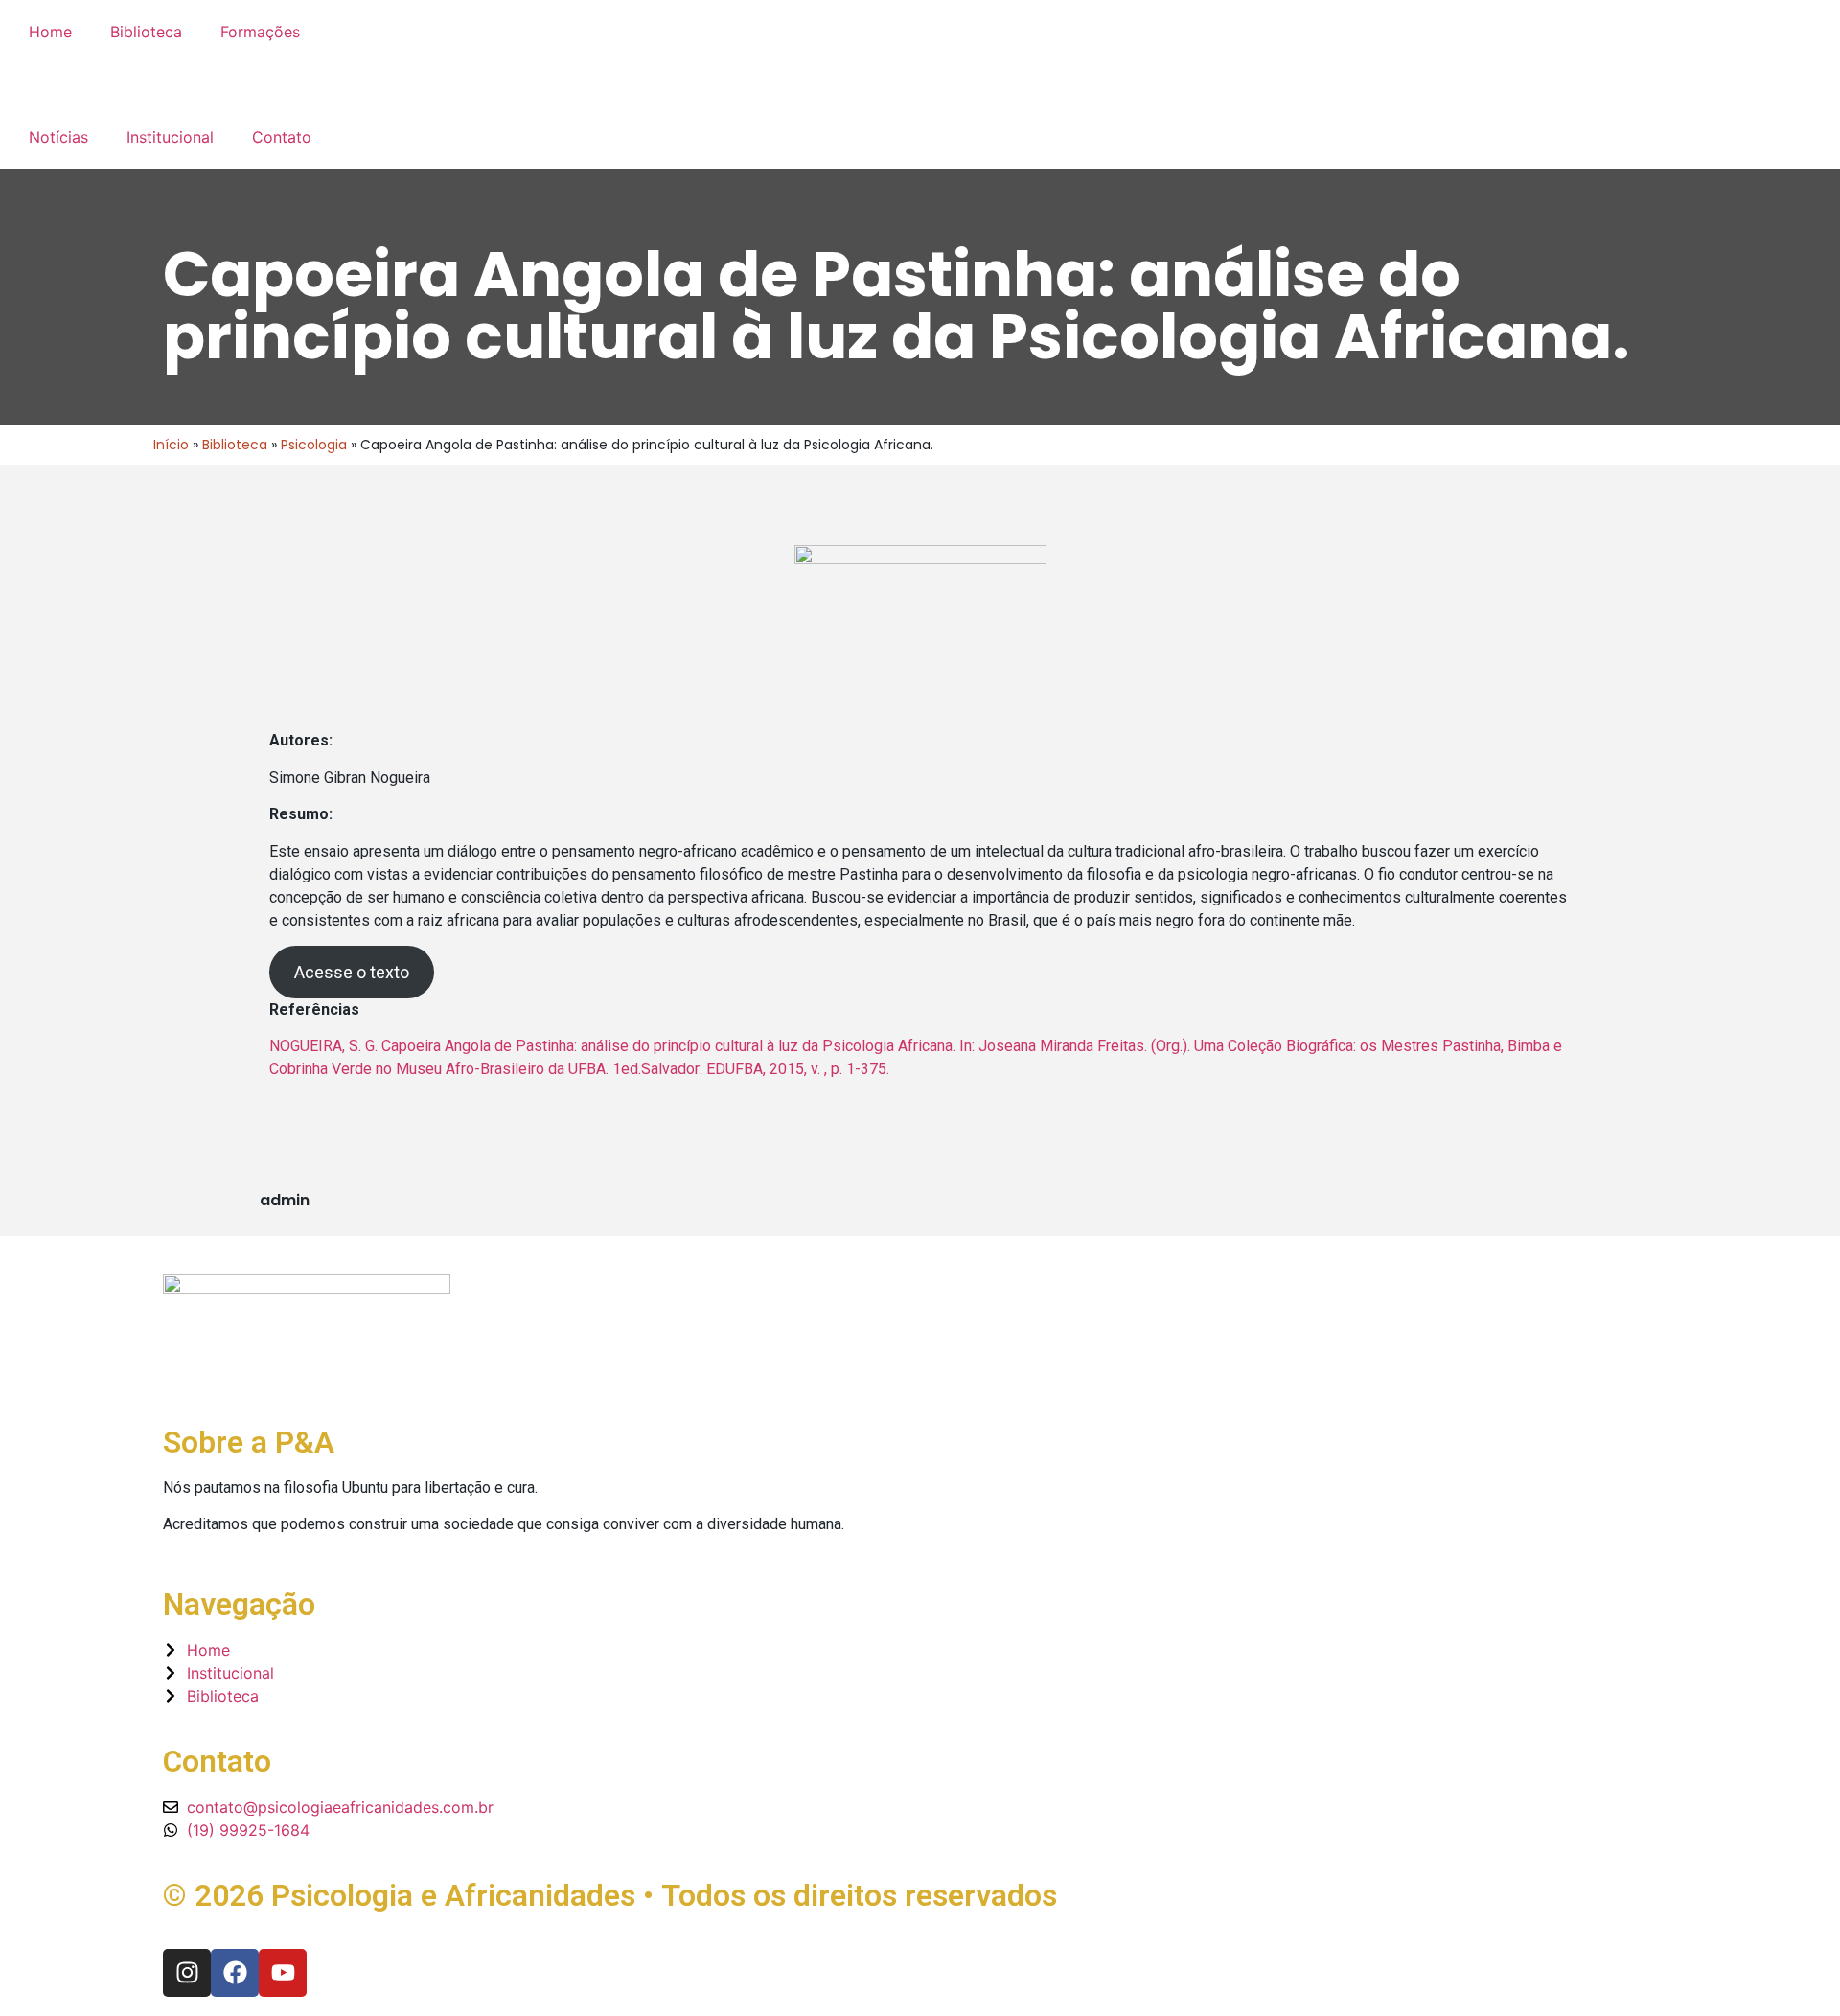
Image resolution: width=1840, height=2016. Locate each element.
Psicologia (314, 445)
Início (171, 445)
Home (50, 32)
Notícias (58, 137)
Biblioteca (146, 32)
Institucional (170, 137)
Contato (282, 137)
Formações (260, 32)
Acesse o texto (352, 972)
